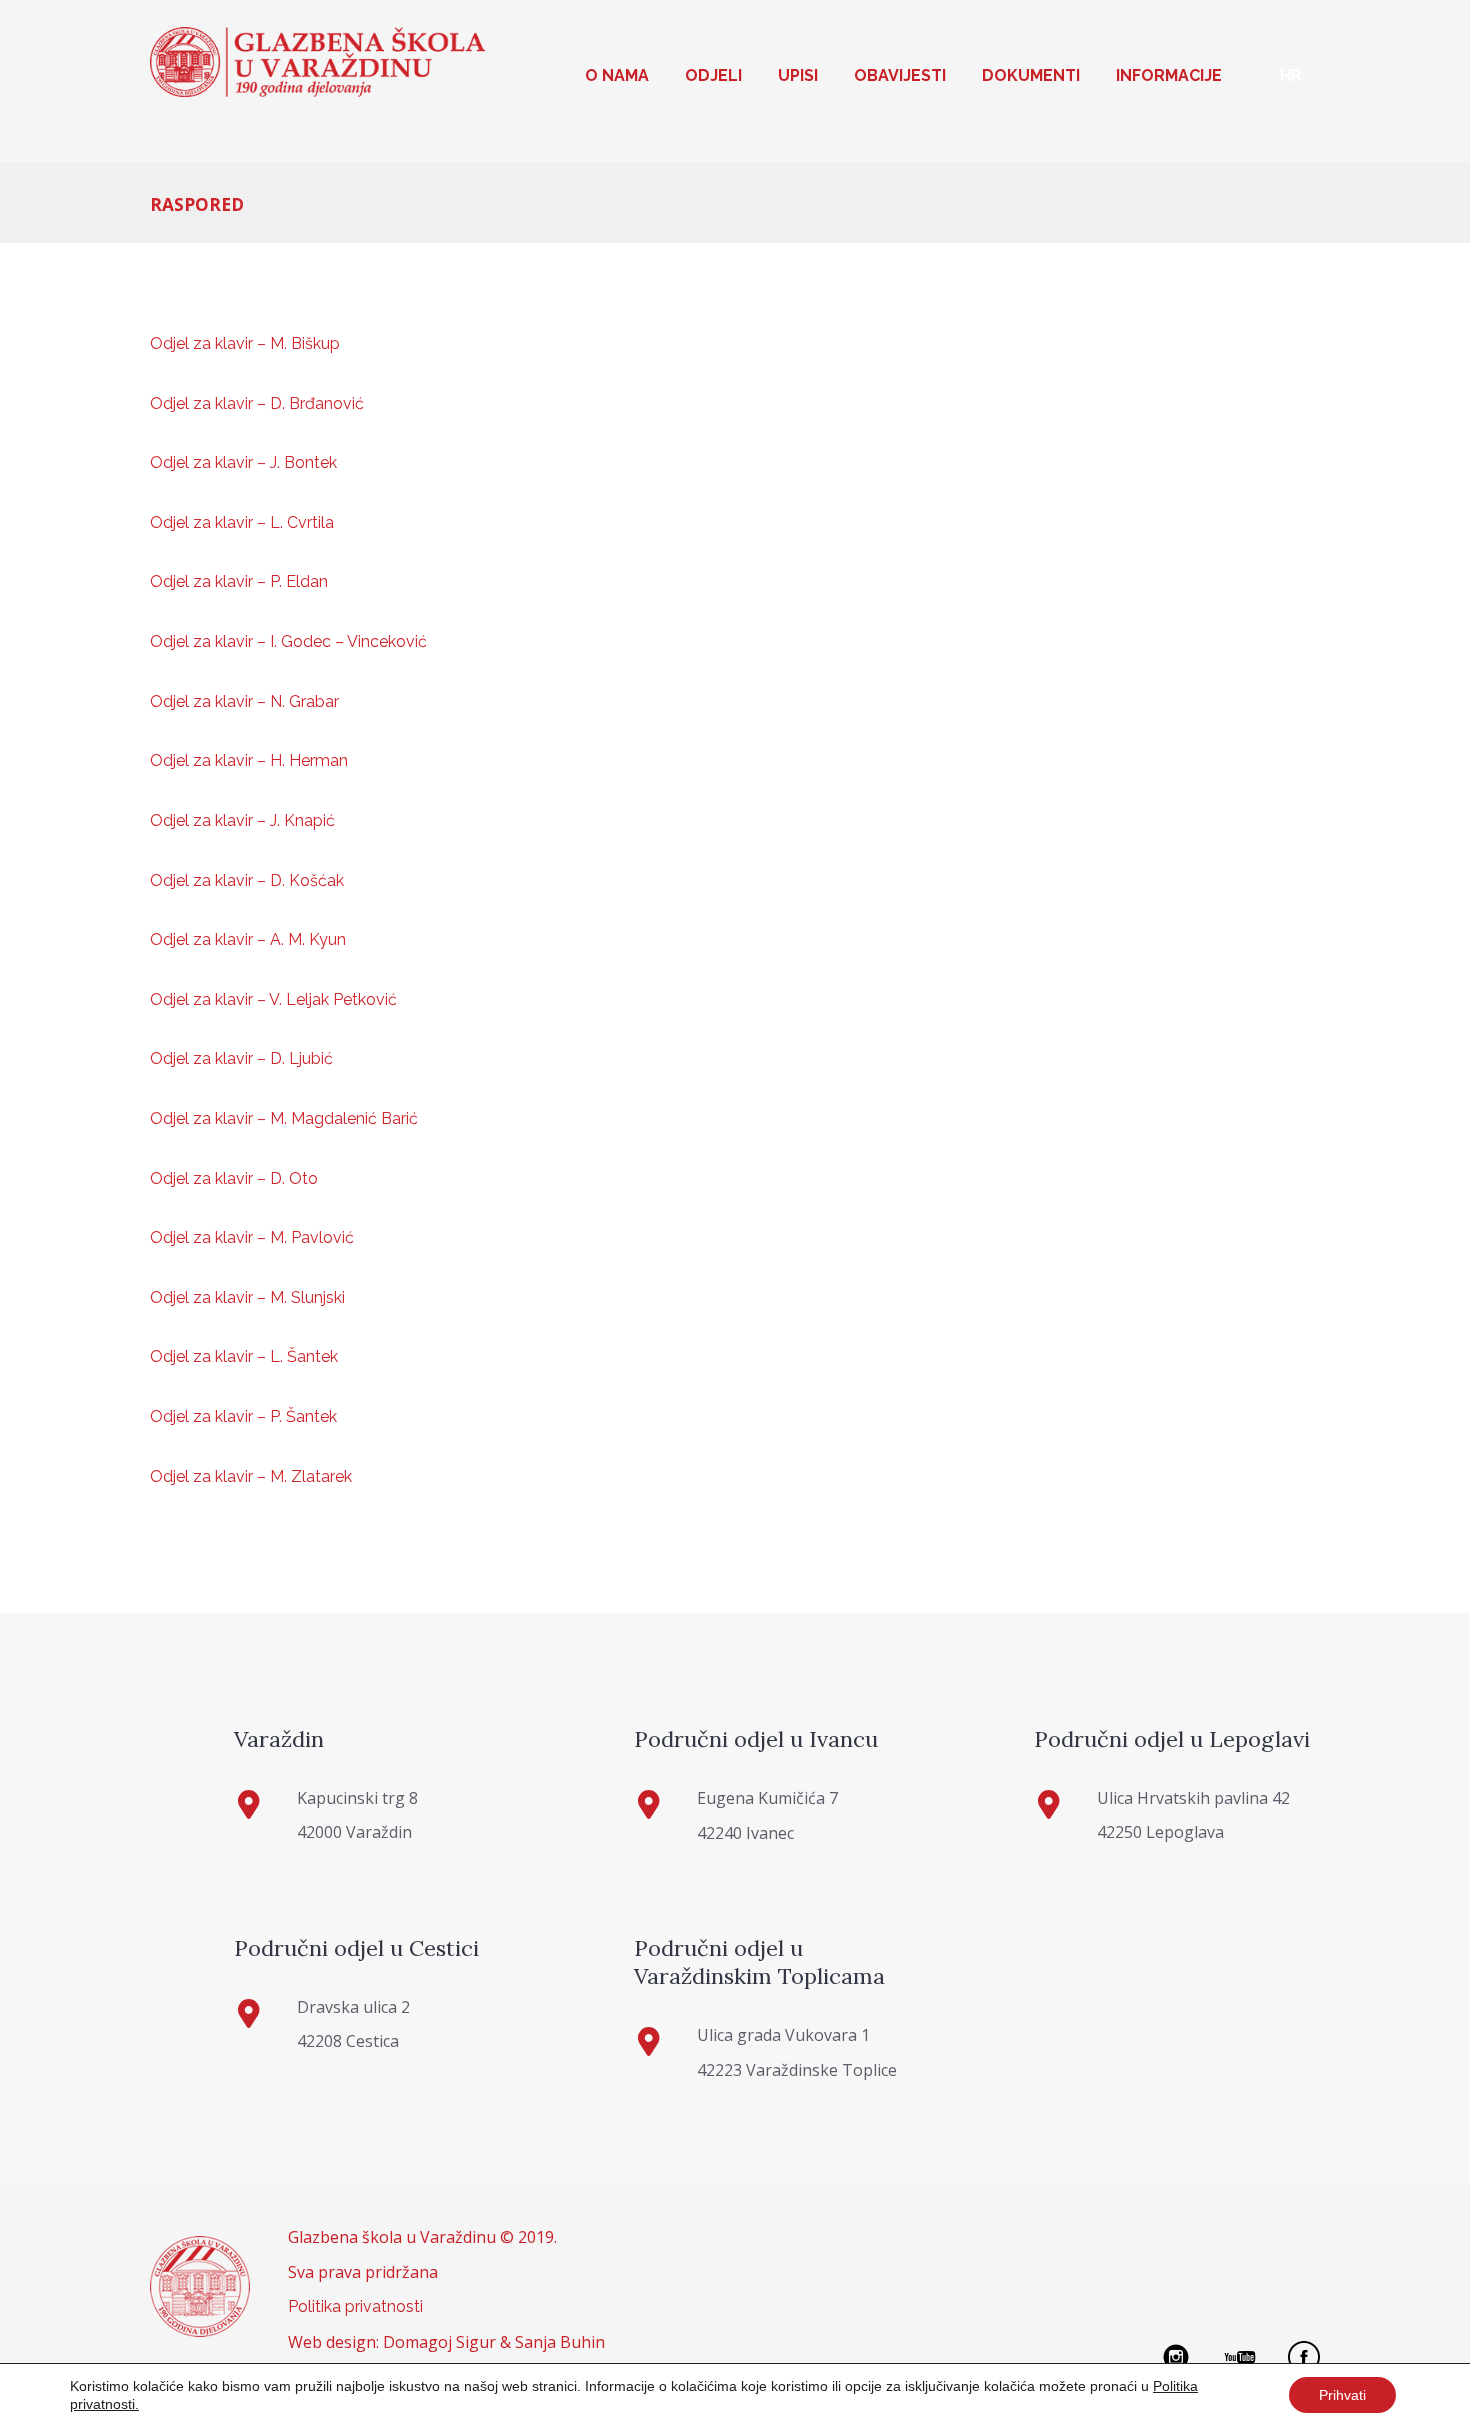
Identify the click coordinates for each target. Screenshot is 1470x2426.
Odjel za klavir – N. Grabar (244, 701)
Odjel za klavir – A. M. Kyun (248, 939)
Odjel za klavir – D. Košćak (247, 880)
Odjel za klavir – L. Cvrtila (242, 522)
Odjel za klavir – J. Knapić (242, 820)
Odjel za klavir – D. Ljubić (241, 1058)
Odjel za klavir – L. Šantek (244, 1356)
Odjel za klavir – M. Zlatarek (251, 1476)
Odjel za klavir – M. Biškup (245, 343)
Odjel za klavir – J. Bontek (243, 462)
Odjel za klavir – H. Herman (249, 760)
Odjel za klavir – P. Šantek (243, 1416)
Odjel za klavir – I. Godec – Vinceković (288, 641)
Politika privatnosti (355, 2306)
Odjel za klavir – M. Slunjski (247, 1297)
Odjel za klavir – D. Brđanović (257, 403)
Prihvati (1342, 2395)
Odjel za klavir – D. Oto (234, 1178)
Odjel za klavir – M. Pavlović (252, 1237)
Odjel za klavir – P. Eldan (239, 581)
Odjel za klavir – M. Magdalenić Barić (284, 1118)
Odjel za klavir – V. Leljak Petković (273, 999)
